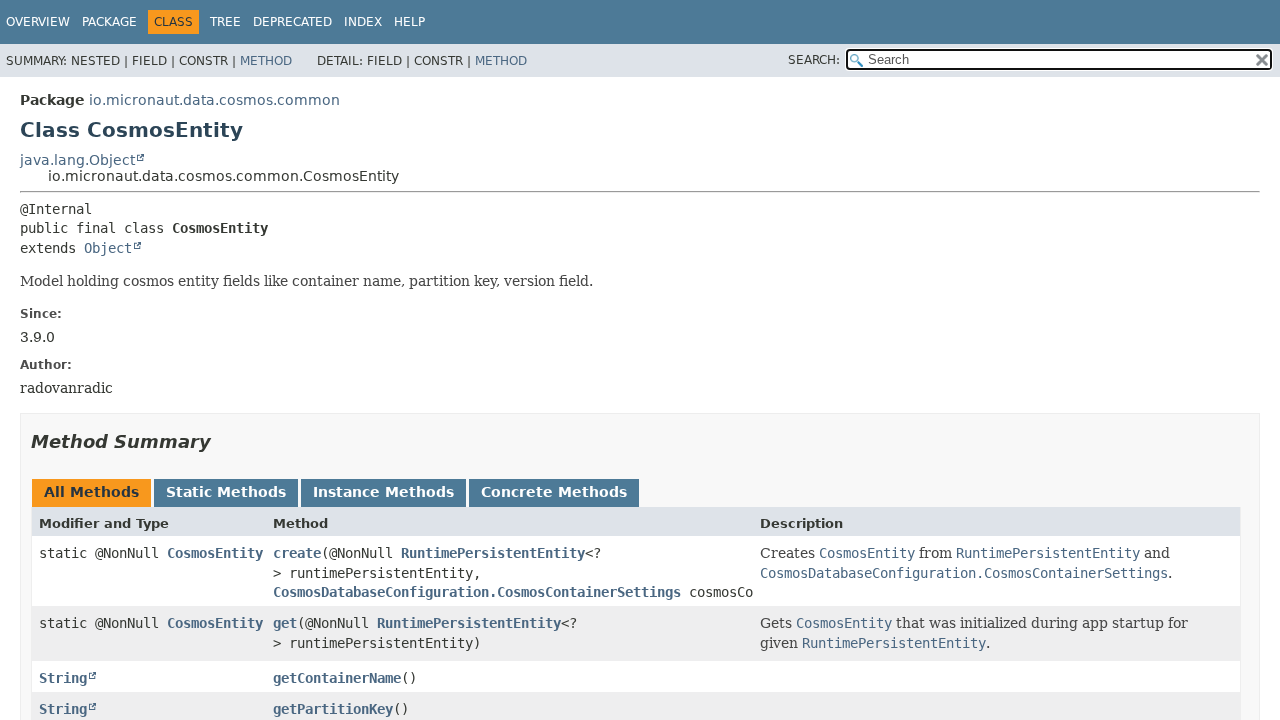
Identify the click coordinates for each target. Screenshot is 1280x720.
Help (409, 22)
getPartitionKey (333, 709)
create (297, 553)
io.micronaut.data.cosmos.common (214, 100)
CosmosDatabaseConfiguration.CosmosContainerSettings (477, 592)
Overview (38, 22)
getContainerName (337, 678)
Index (363, 22)
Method (266, 61)
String (63, 678)
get (285, 623)
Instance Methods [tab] (383, 492)
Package (109, 22)
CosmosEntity (215, 553)
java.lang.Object (77, 160)
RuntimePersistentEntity (493, 553)
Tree (225, 22)
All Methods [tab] (91, 492)
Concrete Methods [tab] (554, 492)
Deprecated (292, 22)
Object (108, 248)
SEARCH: (814, 60)
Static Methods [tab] (226, 492)
